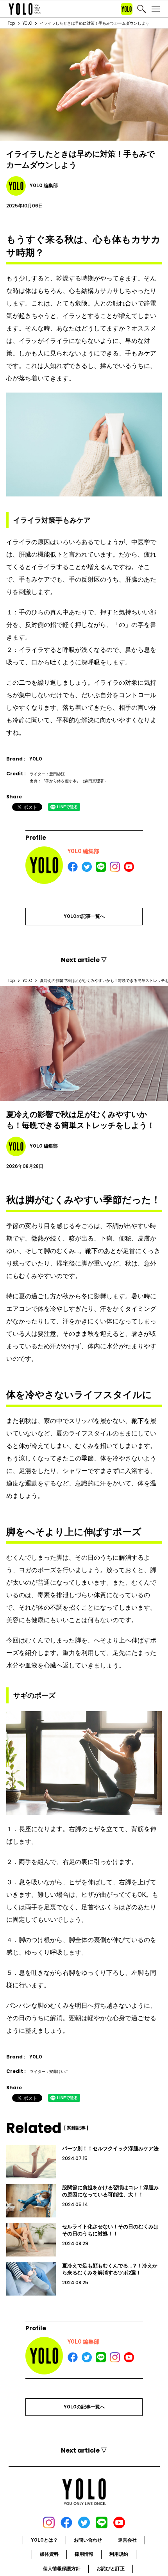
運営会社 (127, 2540)
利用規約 (119, 2554)
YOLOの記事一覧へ (84, 916)
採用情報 (84, 2554)
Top (11, 23)
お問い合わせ (88, 2540)
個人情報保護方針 (62, 2569)
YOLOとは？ (44, 2540)
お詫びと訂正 (111, 2569)
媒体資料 (49, 2554)
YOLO (27, 23)
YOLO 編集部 (83, 851)
